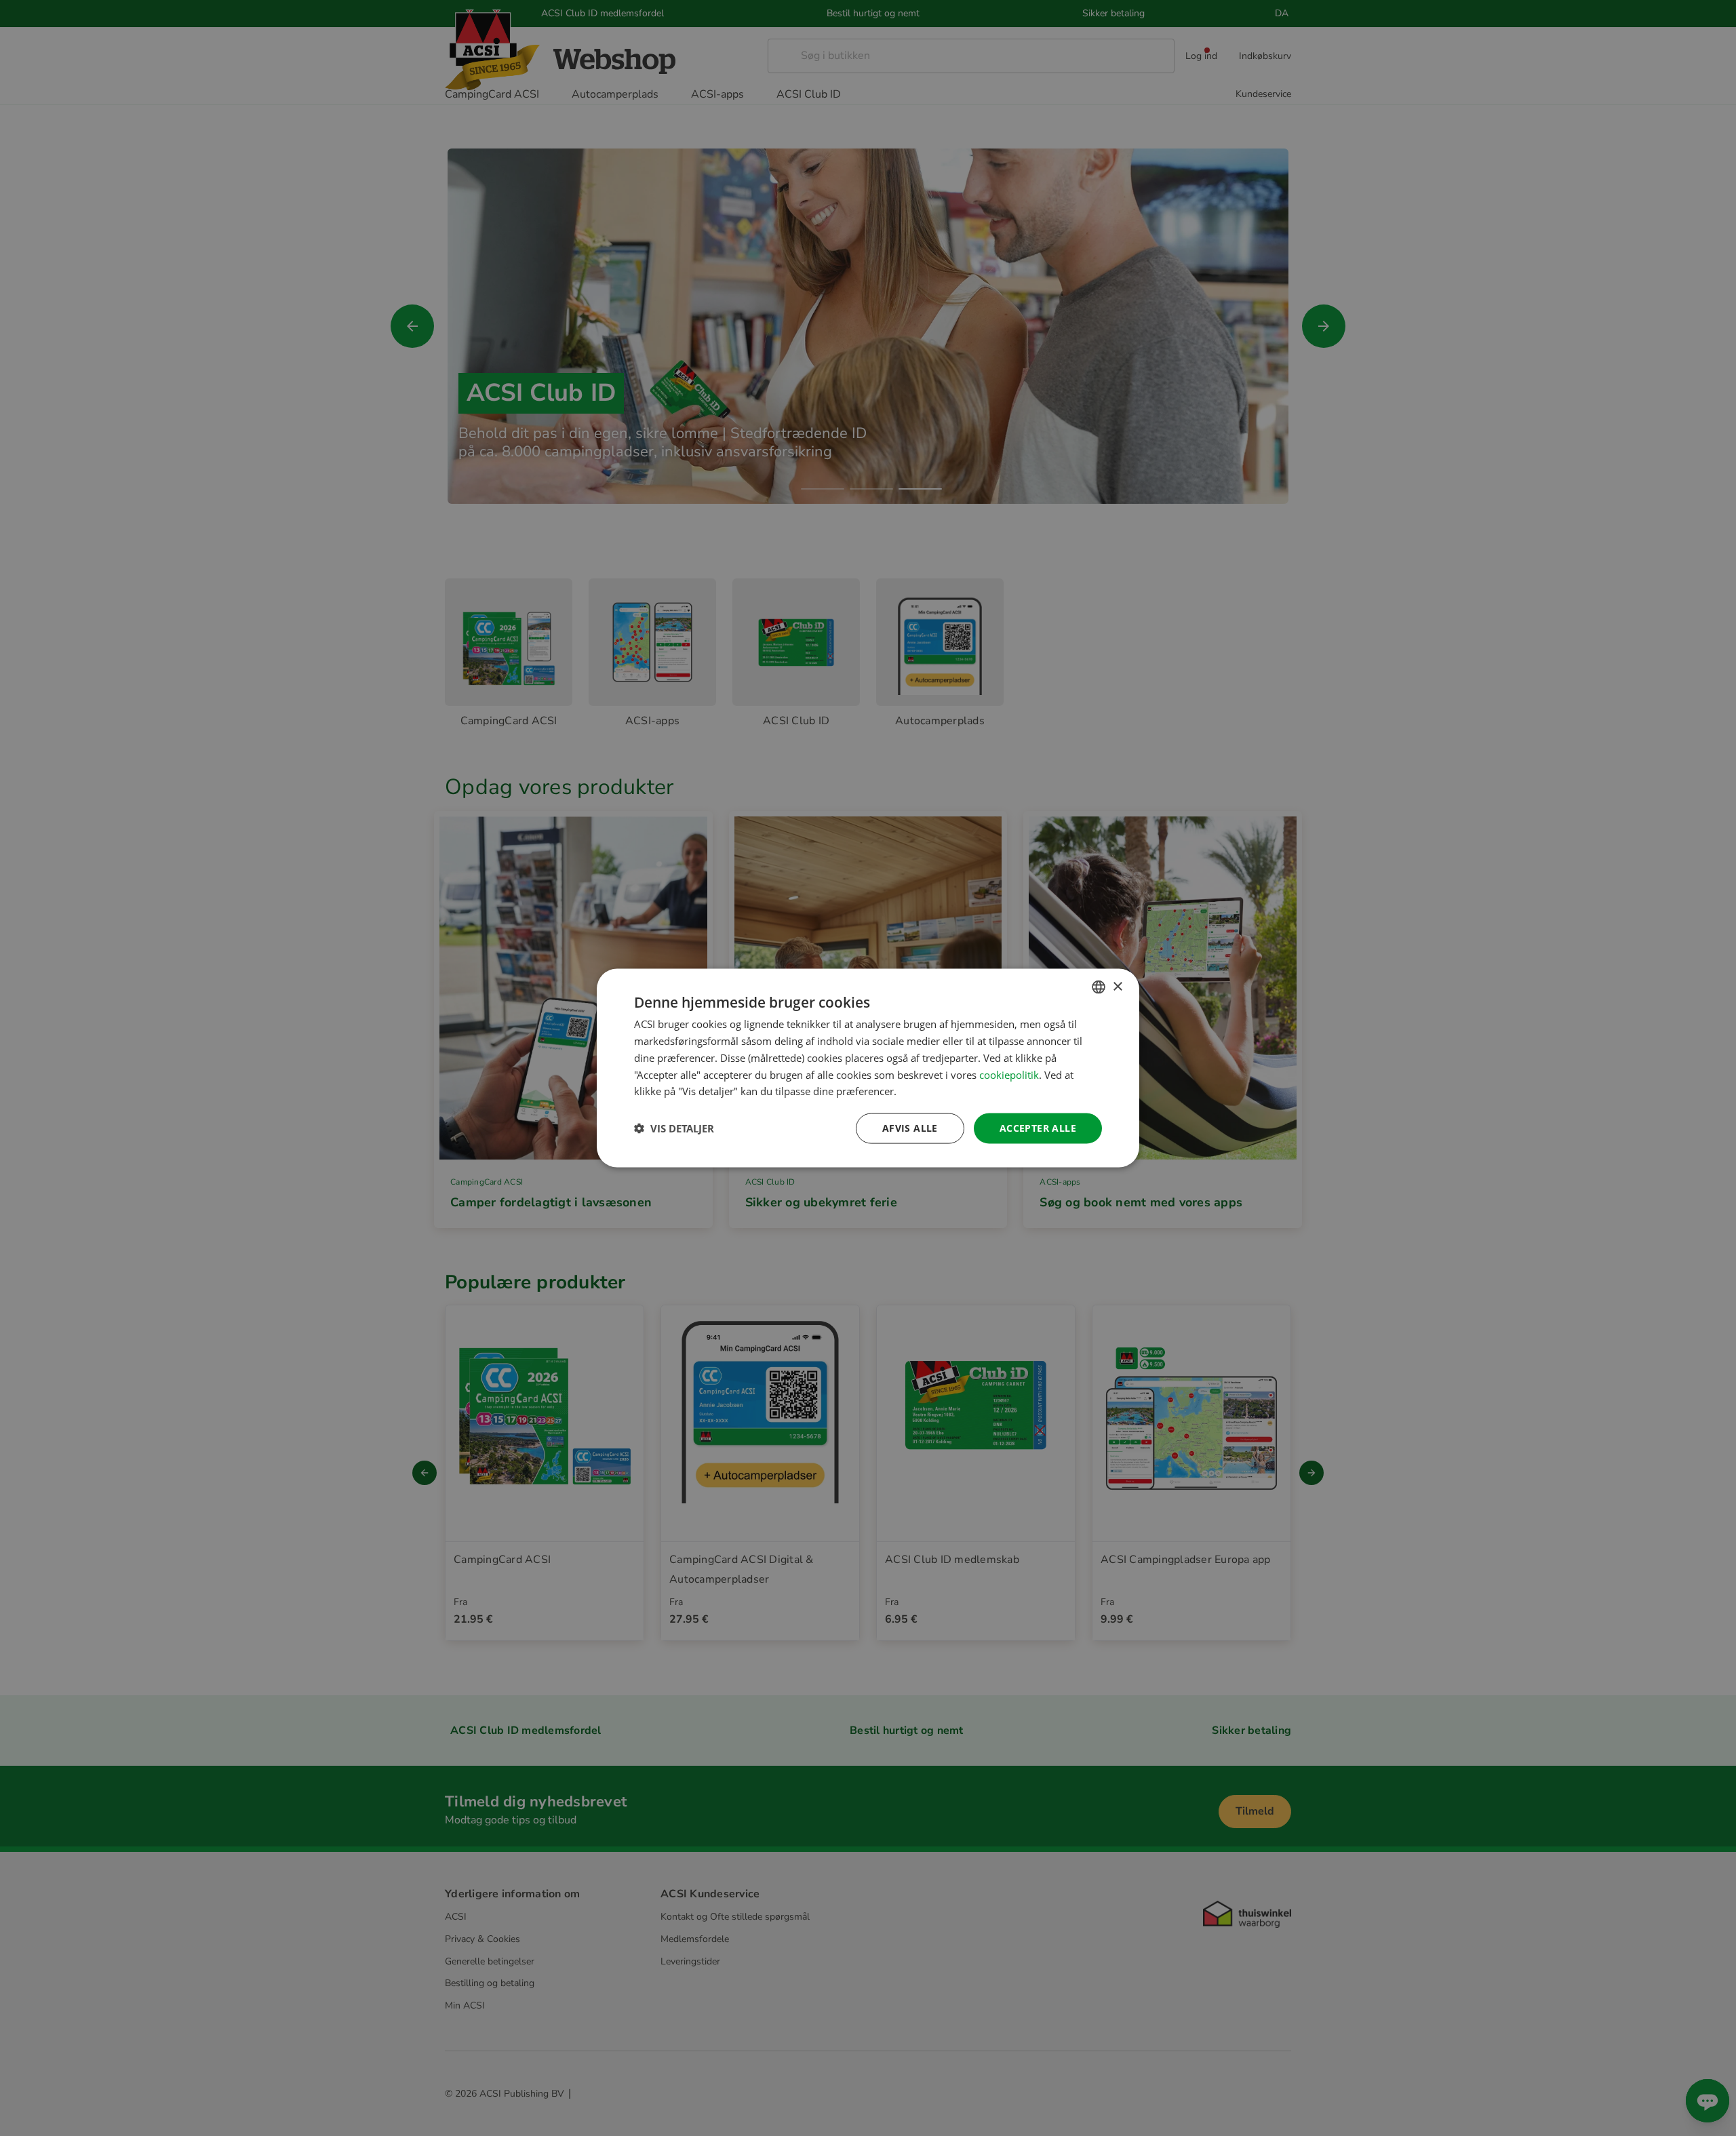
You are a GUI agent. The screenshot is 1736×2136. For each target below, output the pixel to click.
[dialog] (868, 1068)
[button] (674, 1128)
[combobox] (1099, 987)
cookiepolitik (1009, 1074)
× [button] (1117, 986)
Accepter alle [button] (1038, 1128)
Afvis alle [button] (910, 1128)
